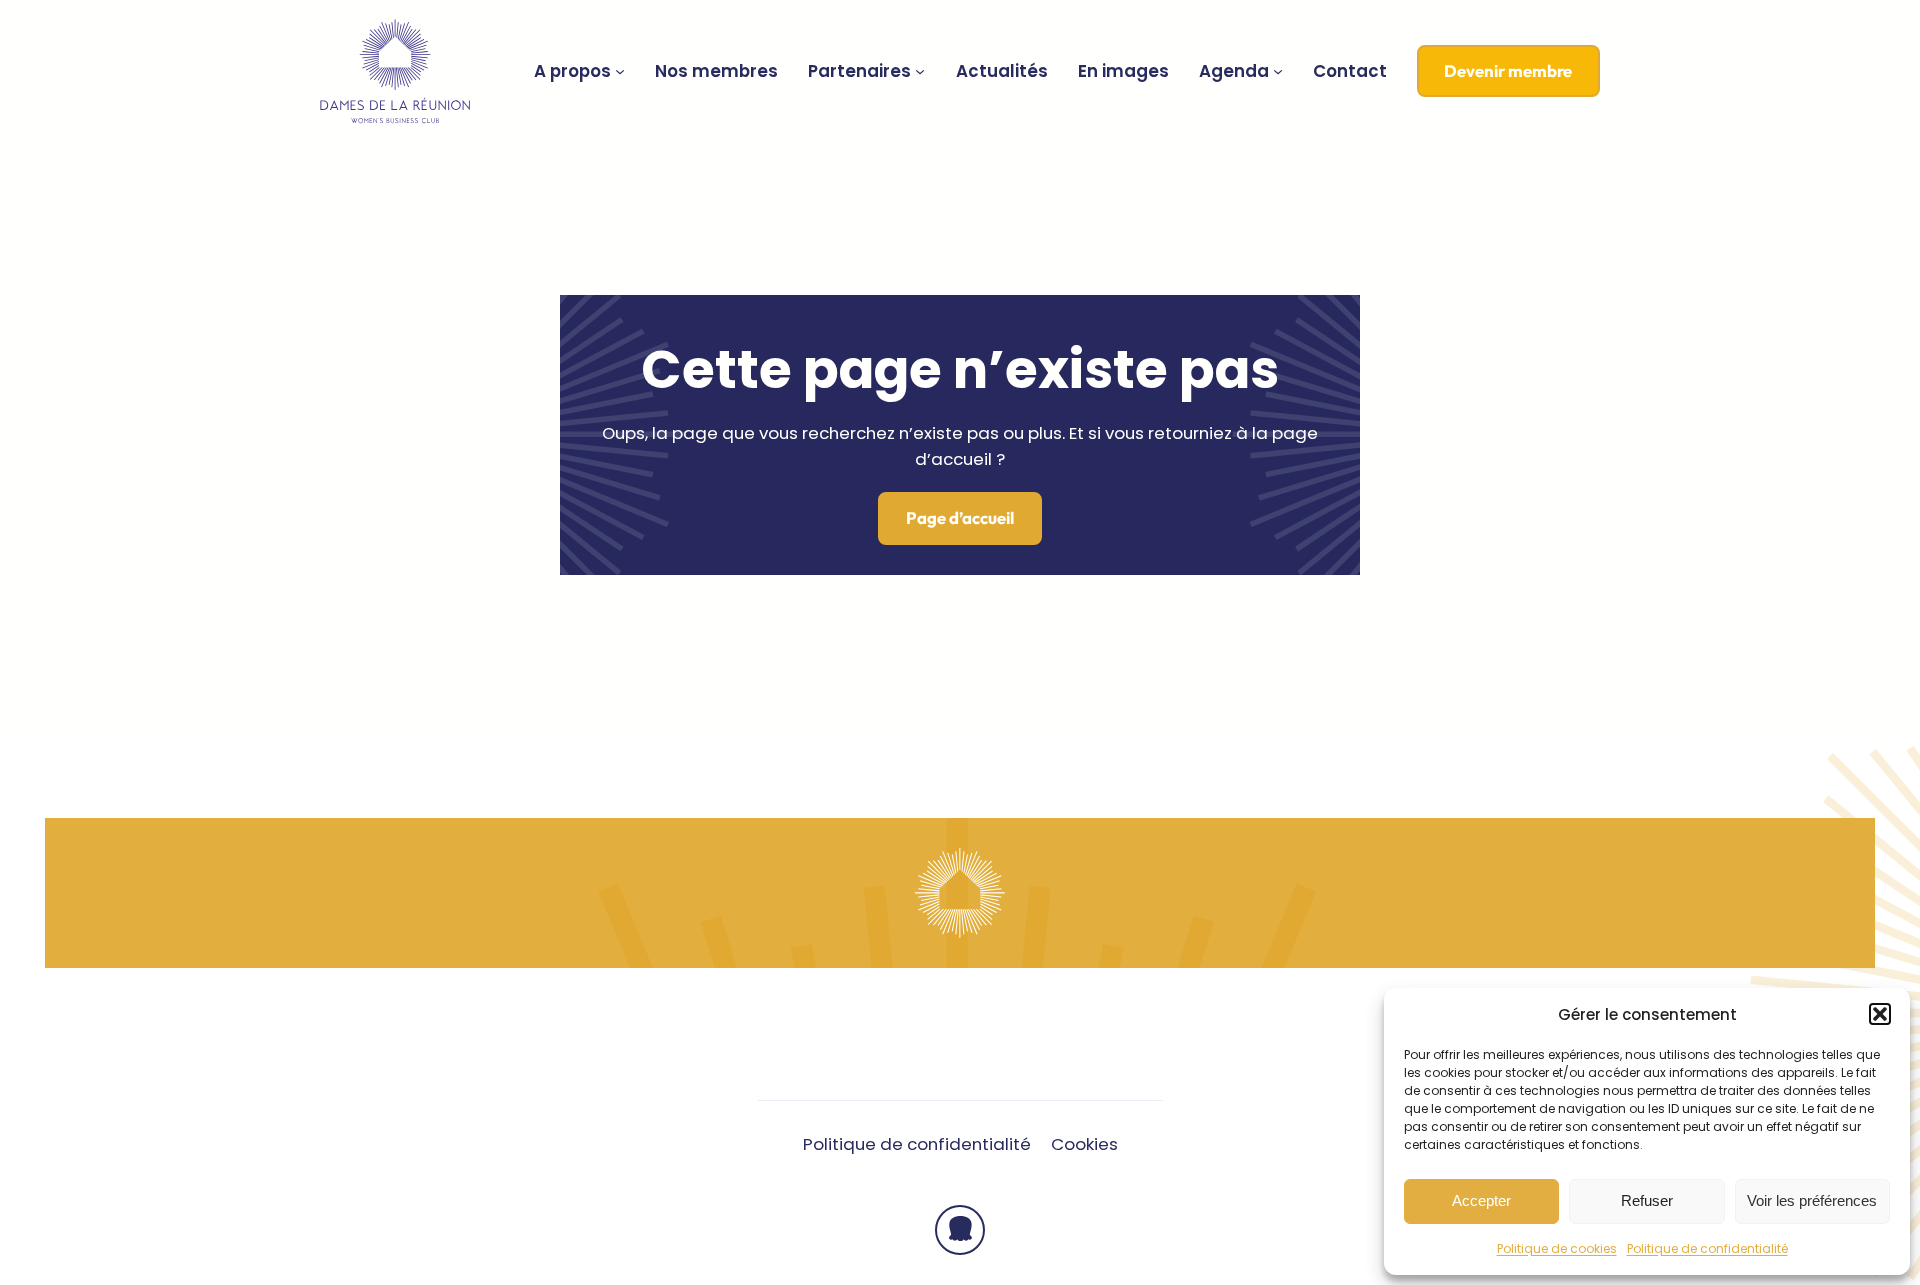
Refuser (1647, 1200)
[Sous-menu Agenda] (1278, 71)
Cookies (1084, 1144)
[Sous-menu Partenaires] (920, 71)
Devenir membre (1508, 70)
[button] (1880, 1014)
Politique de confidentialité (1707, 1248)
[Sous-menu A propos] (620, 71)
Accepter (1481, 1200)
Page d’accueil (960, 517)
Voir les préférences (1812, 1200)
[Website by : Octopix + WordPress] (960, 1230)
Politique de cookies (1557, 1248)
